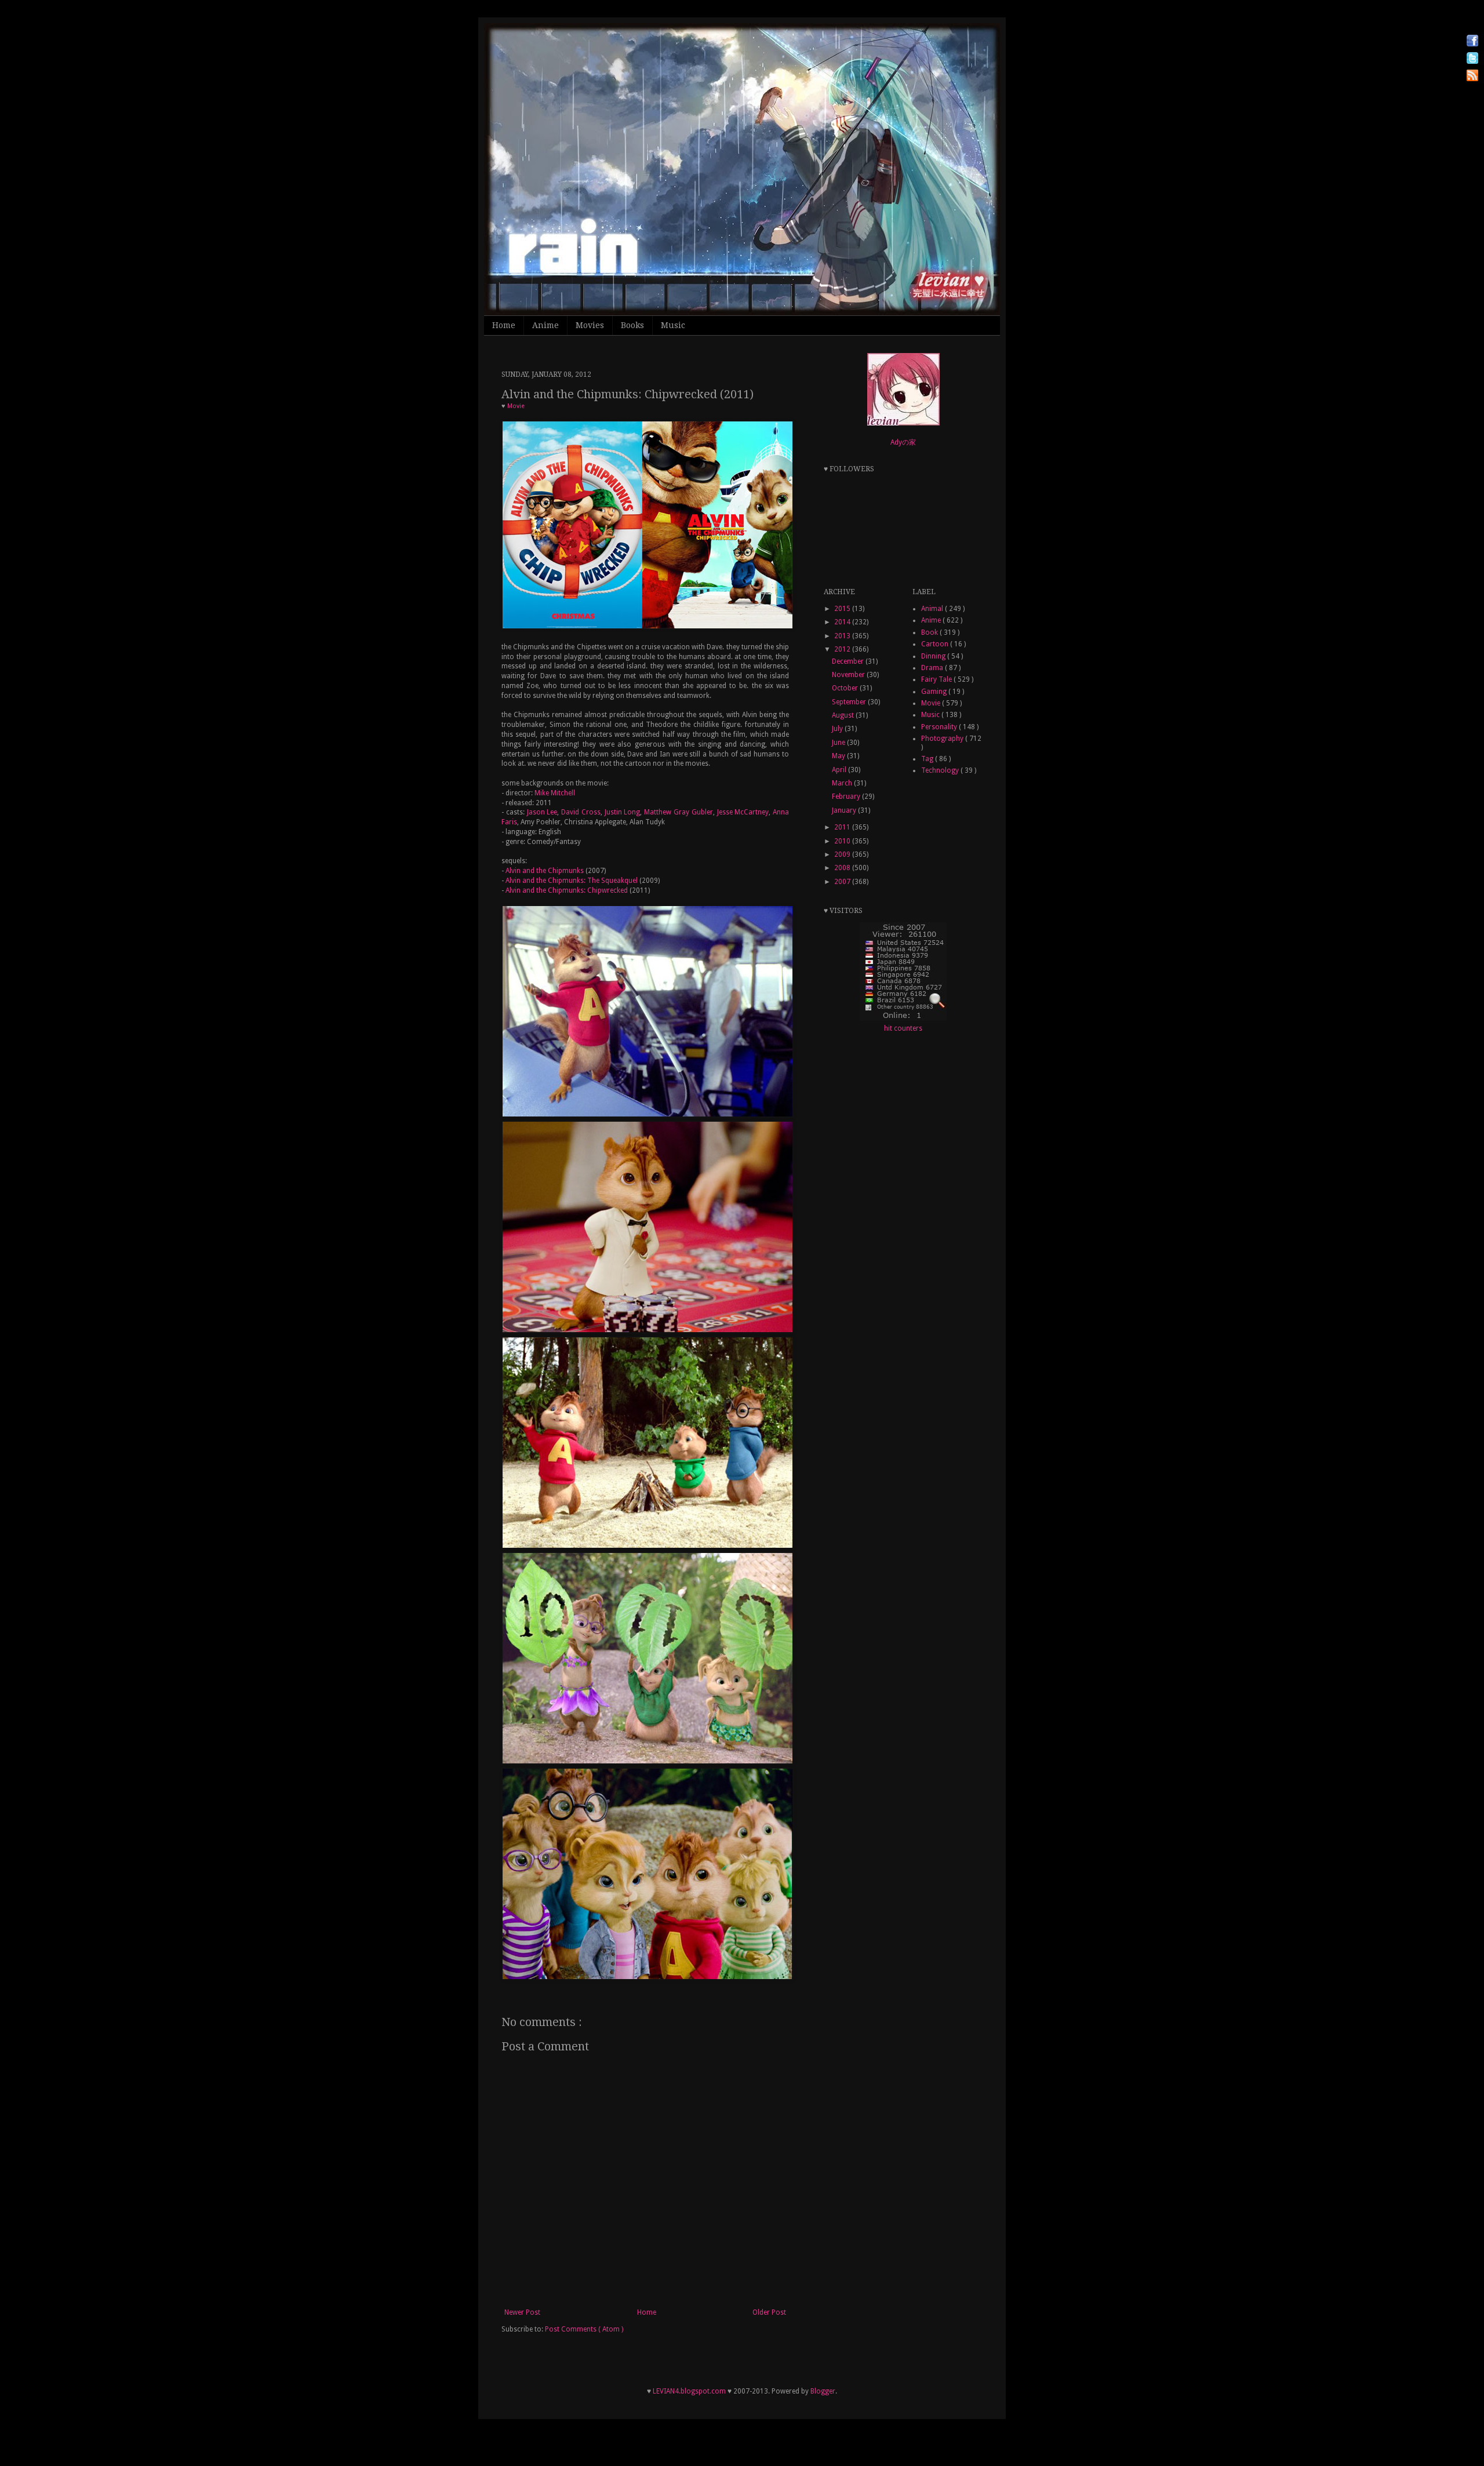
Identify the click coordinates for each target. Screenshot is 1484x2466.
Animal (933, 609)
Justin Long (623, 812)
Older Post (769, 2312)
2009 (843, 854)
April (840, 770)
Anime (545, 325)
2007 (843, 882)
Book (930, 632)
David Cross (581, 812)
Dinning (934, 656)
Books (632, 325)
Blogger (823, 2391)
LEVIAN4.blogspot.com (689, 2391)
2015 (843, 609)
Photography (943, 739)
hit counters (903, 1028)
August (844, 715)
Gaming (935, 692)
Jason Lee (541, 812)
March (843, 783)
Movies (590, 325)
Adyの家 (903, 442)
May (839, 756)
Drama (933, 668)
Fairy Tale (937, 679)
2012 (843, 649)
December (849, 661)
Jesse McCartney (743, 812)
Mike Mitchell (555, 793)
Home (504, 325)
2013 (843, 636)
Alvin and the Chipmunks (545, 871)
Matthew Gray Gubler (679, 812)
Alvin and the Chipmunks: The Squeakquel (572, 881)
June (839, 743)
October (846, 688)
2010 (843, 841)
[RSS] (1472, 77)
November (849, 675)
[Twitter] (1472, 59)
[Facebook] (1472, 42)
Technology (941, 770)
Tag (928, 759)
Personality (940, 727)
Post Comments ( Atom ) (584, 2329)
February (847, 796)
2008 (843, 868)
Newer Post (522, 2312)
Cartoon (936, 644)
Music (673, 325)
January (845, 810)
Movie (516, 406)
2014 (843, 622)
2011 (843, 827)
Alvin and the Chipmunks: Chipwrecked (567, 890)
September (850, 702)
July (838, 729)
